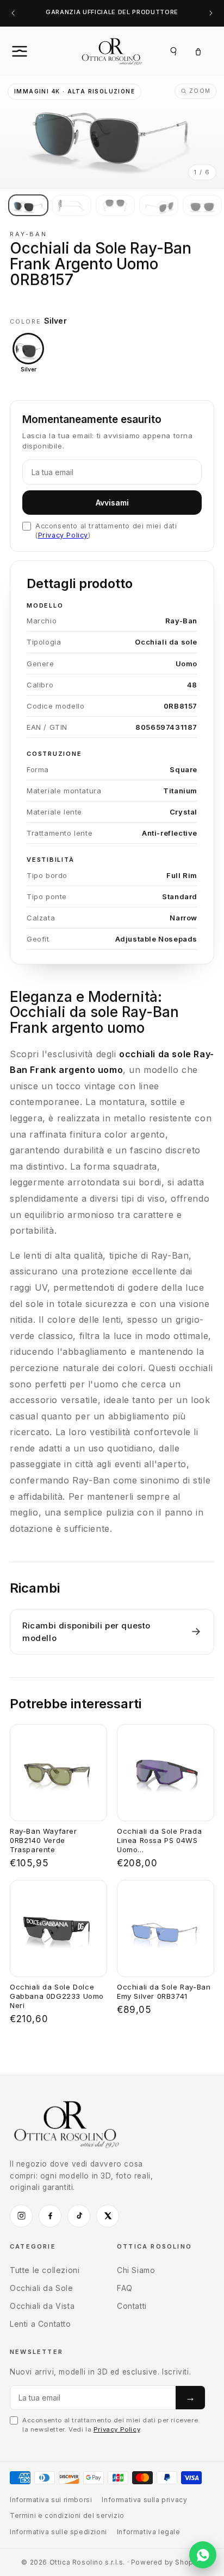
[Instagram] (21, 2216)
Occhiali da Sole (42, 2288)
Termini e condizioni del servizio (67, 2515)
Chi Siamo (136, 2270)
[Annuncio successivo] (211, 13)
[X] (108, 2216)
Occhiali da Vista (42, 2306)
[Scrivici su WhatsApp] (203, 2555)
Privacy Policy (63, 535)
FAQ (125, 2288)
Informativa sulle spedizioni (58, 2532)
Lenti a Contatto (41, 2324)
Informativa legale (149, 2532)
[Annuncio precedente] (13, 13)
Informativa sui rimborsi (51, 2500)
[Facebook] (50, 2216)
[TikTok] (79, 2216)
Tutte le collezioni (45, 2270)
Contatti (132, 2306)
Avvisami (112, 503)
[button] (32, 51)
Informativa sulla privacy (144, 2500)
